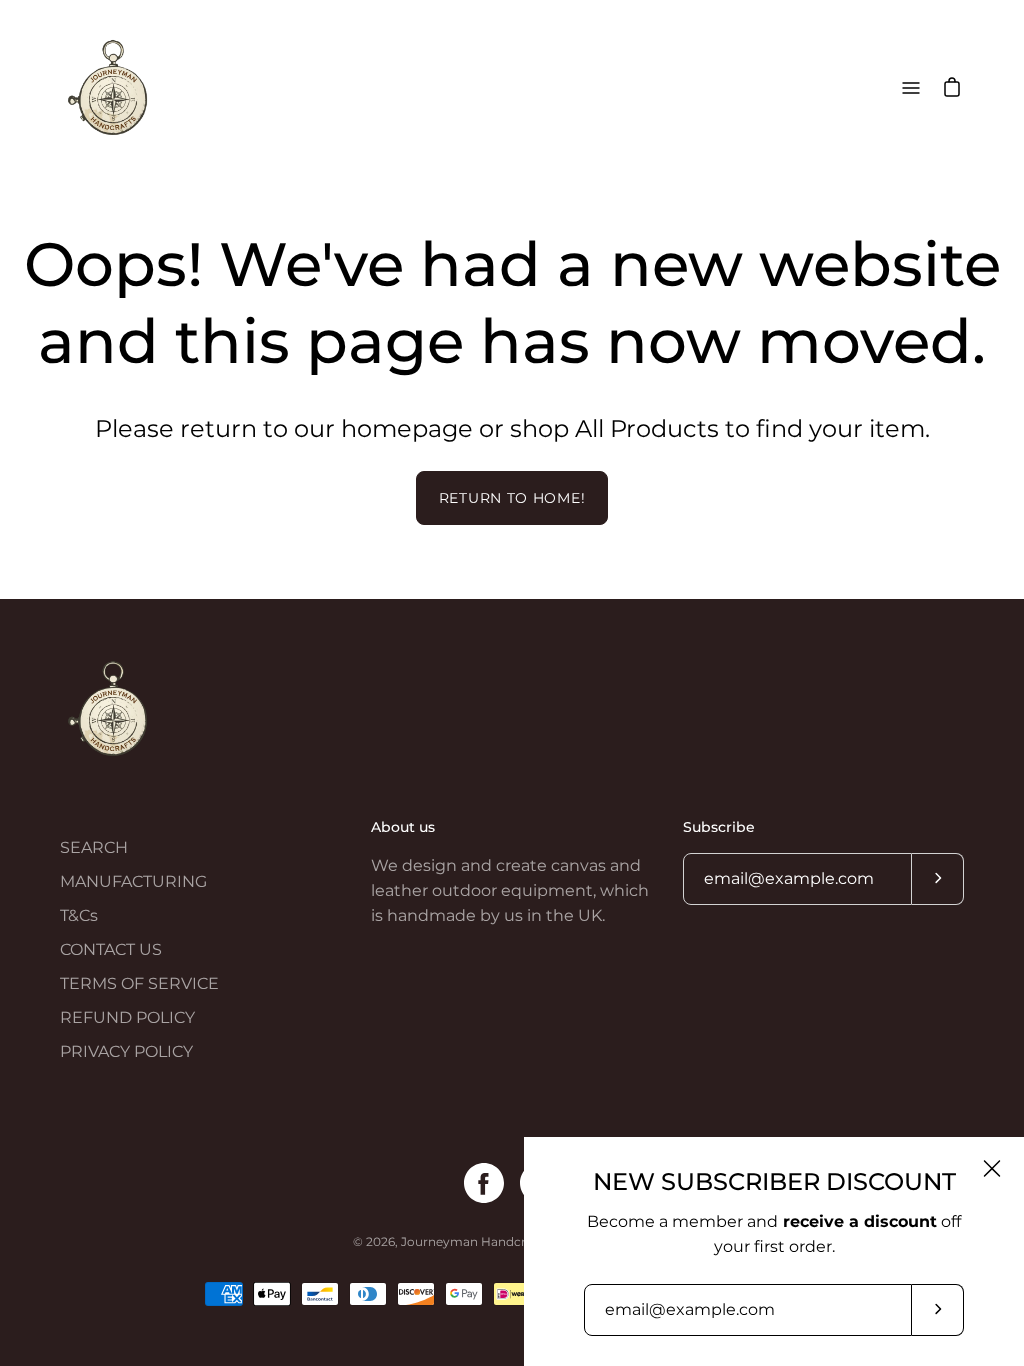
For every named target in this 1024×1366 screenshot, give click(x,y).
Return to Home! (512, 498)
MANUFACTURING (133, 881)
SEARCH (94, 847)
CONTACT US (111, 949)
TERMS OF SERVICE (139, 983)
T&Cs (79, 915)
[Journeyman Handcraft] (110, 88)
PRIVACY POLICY (126, 1051)
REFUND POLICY (127, 1017)
